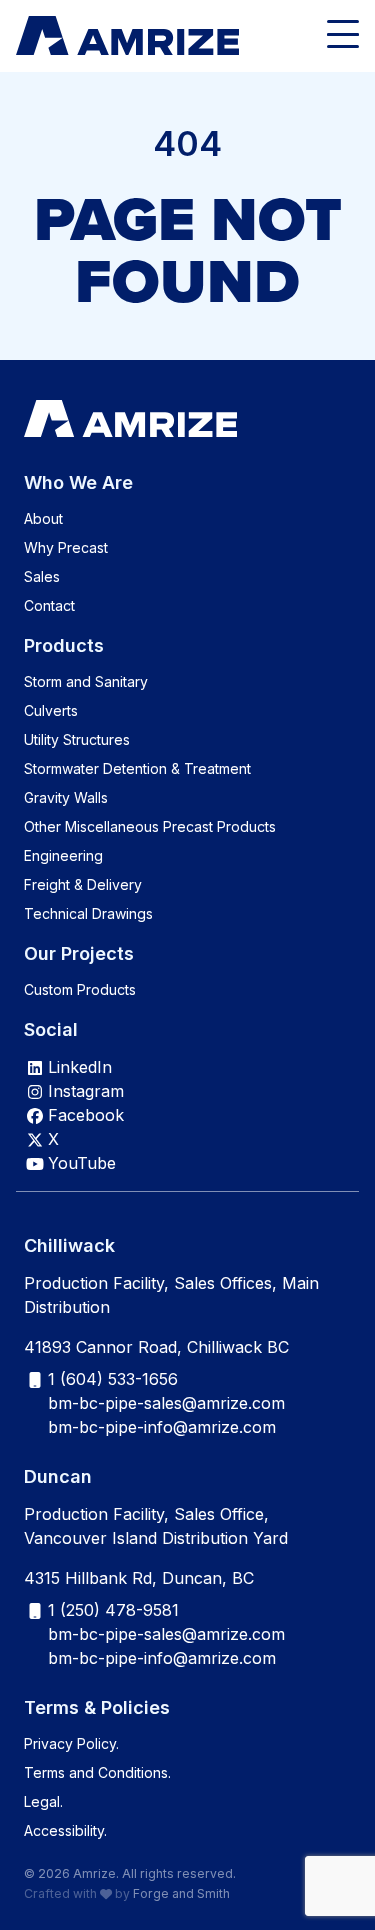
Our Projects (79, 953)
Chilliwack (69, 1245)
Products (64, 645)
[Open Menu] (343, 36)
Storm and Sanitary (86, 681)
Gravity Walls (66, 797)
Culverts (51, 710)
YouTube (82, 1163)
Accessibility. (65, 1830)
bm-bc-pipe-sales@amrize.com (166, 1403)
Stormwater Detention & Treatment (137, 768)
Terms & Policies (97, 1707)
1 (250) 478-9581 (113, 1610)
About (43, 518)
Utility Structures (77, 739)
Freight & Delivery (83, 884)
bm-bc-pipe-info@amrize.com (162, 1427)
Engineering (63, 855)
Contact (49, 605)
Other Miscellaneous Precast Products (150, 826)
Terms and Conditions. (97, 1772)
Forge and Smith (181, 1893)
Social (51, 1029)
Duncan (58, 1476)
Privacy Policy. (71, 1743)
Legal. (43, 1801)
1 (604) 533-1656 (113, 1379)
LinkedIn (80, 1067)
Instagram (86, 1091)
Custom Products (80, 989)
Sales (42, 576)
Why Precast (66, 547)
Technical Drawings (88, 913)
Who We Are (78, 482)
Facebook (86, 1115)
